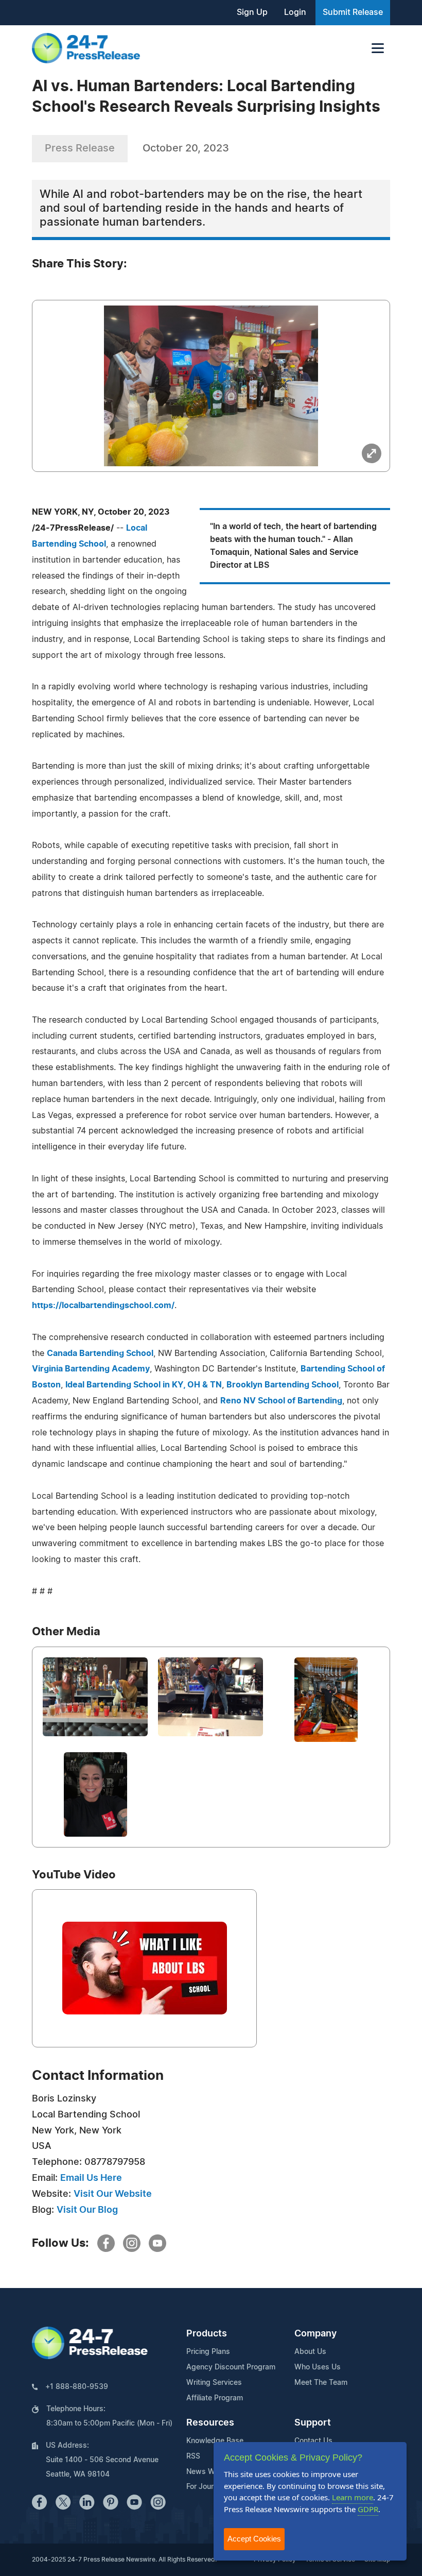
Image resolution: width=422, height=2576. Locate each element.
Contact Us (313, 2441)
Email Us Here (91, 2178)
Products (207, 2334)
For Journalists (211, 2487)
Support (313, 2423)
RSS (193, 2456)
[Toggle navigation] (378, 48)
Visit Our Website (113, 2194)
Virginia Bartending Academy (91, 1369)
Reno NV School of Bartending (281, 1401)
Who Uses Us (318, 2367)
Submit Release (353, 12)
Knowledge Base (215, 2441)
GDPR (368, 2509)
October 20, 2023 (186, 148)
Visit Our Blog (87, 2210)
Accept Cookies (254, 2539)
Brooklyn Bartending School (283, 1385)
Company (315, 2334)
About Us (310, 2352)
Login (295, 12)
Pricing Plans (208, 2352)
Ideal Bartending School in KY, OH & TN (144, 1385)
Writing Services (214, 2383)
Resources (210, 2423)
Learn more (353, 2497)
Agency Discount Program (231, 2367)
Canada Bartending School (100, 1353)
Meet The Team (321, 2383)
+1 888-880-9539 (77, 2387)
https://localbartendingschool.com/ (103, 1306)
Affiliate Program (215, 2398)
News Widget (209, 2472)
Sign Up (252, 12)
